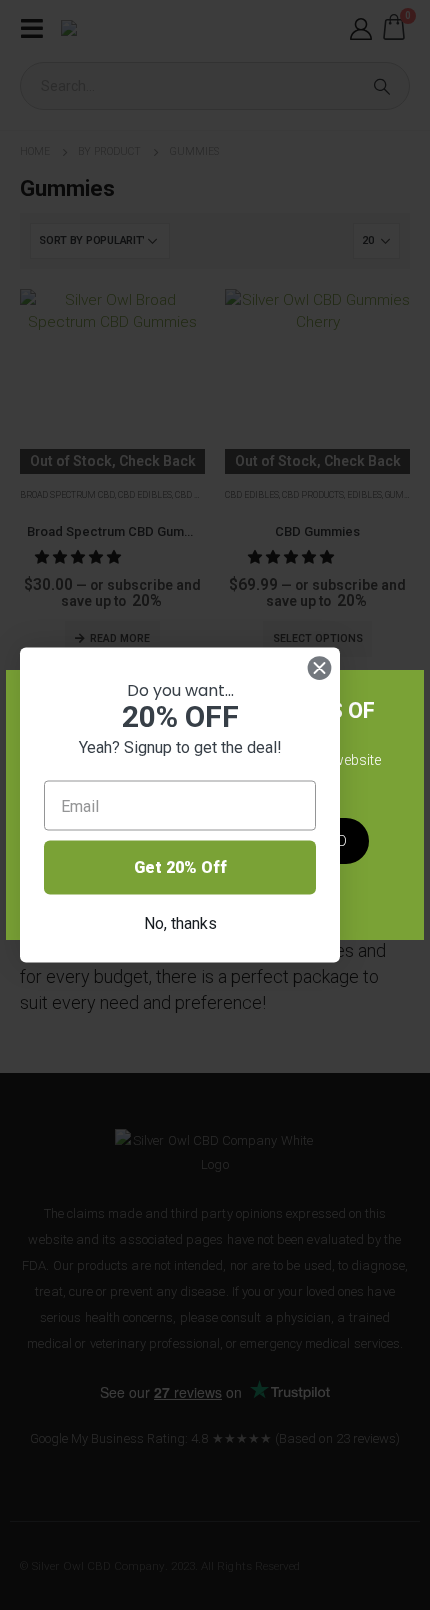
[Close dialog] (319, 668)
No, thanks (180, 923)
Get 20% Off (180, 867)
